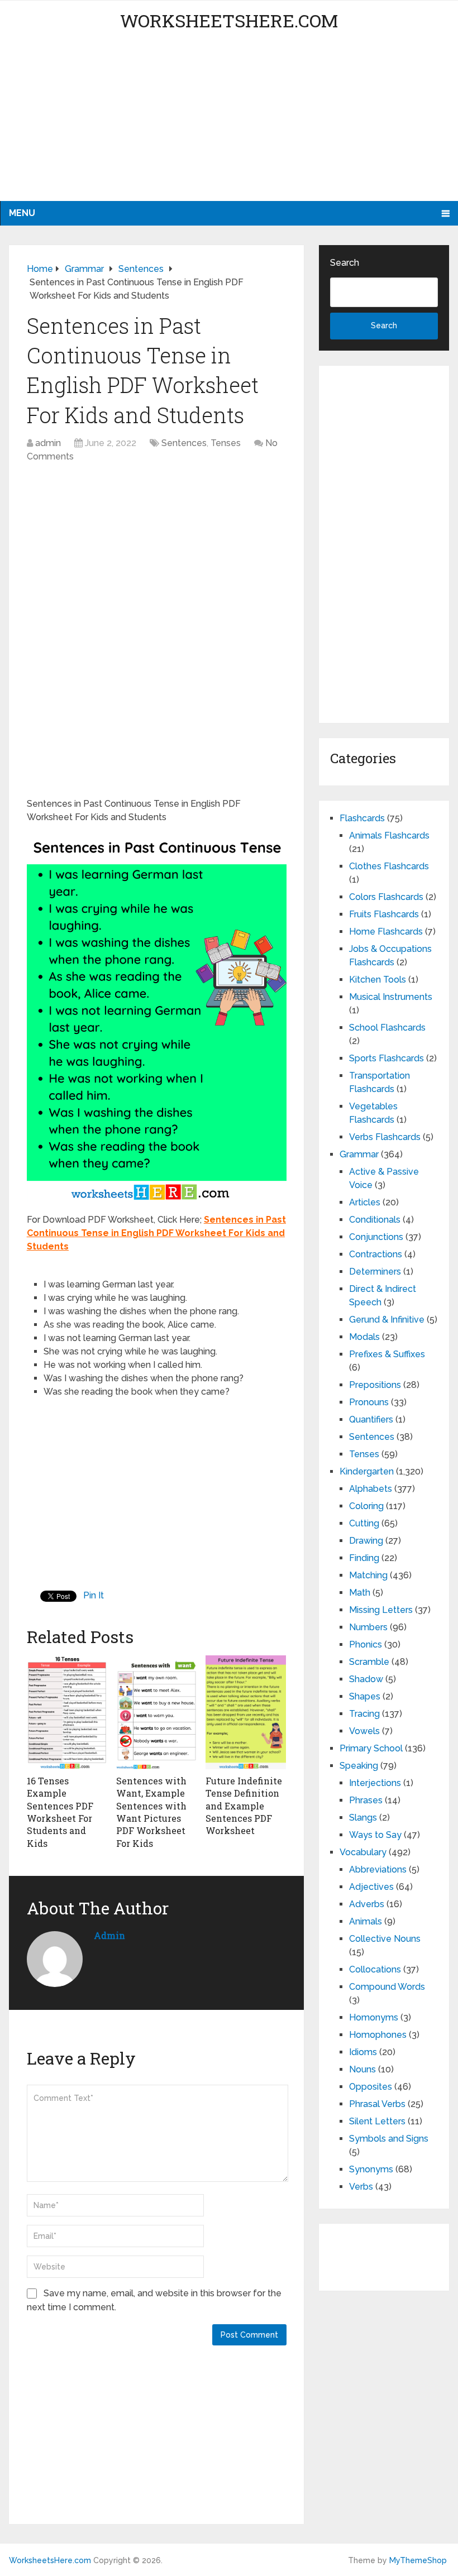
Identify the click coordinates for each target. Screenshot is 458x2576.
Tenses (226, 443)
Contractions (376, 1254)
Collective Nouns (385, 1939)
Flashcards (362, 818)
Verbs (361, 2187)
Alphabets (371, 1489)
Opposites (371, 2087)
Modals (364, 1337)
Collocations (375, 1969)
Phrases (366, 1800)
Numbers (368, 1627)
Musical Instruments (391, 997)
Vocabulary (363, 1852)
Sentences (184, 443)
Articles (365, 1202)
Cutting (364, 1523)
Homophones (378, 2035)
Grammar (359, 1154)
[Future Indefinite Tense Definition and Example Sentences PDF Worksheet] (246, 1712)
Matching (368, 1575)
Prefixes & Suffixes (387, 1354)
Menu (22, 213)
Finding (364, 1558)
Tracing (364, 1714)
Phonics (366, 1644)
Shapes (365, 1696)
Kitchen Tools (378, 980)
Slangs (363, 1818)
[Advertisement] (229, 123)
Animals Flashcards (389, 835)
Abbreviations (378, 1869)
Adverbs (367, 1904)
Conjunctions (376, 1237)
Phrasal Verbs (377, 2104)
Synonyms (371, 2169)
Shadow (366, 1679)
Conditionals (375, 1220)
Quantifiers (371, 1419)
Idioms (363, 2052)
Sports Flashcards (387, 1058)
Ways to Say (375, 1835)
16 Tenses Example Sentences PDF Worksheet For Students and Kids (60, 1812)
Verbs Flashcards (385, 1137)
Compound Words (387, 1987)
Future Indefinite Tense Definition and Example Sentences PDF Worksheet (244, 1806)
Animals (366, 1921)
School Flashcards (387, 1028)
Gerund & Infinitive (387, 1320)
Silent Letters (377, 2121)
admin (48, 443)
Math (360, 1593)
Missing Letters (381, 1610)
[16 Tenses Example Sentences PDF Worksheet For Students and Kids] (67, 1712)
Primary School (371, 1748)
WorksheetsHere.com (229, 20)
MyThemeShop (418, 2560)
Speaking (359, 1766)
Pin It (94, 1595)
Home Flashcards (386, 932)
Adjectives (371, 1887)
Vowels (364, 1731)
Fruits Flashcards (384, 914)
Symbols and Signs (389, 2139)
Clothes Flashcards (389, 866)
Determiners (375, 1272)
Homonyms (374, 2017)
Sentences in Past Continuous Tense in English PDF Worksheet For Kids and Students (156, 1233)
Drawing (366, 1541)
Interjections (375, 1783)
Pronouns (369, 1402)
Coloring (366, 1506)
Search (345, 263)
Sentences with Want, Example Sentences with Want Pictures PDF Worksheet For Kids (151, 1812)
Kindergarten (367, 1471)
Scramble (369, 1662)
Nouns (362, 2069)
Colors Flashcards (386, 897)
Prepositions (375, 1385)
